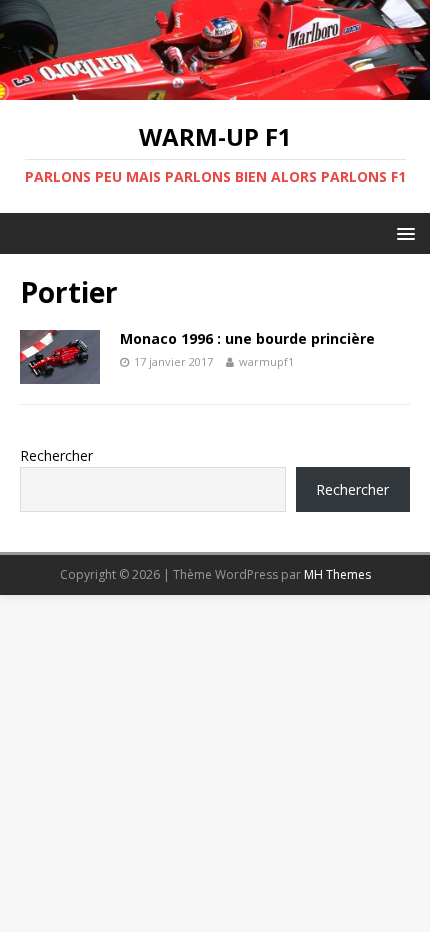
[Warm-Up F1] (215, 87)
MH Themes (337, 574)
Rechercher (56, 455)
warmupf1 (266, 361)
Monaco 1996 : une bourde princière (247, 338)
